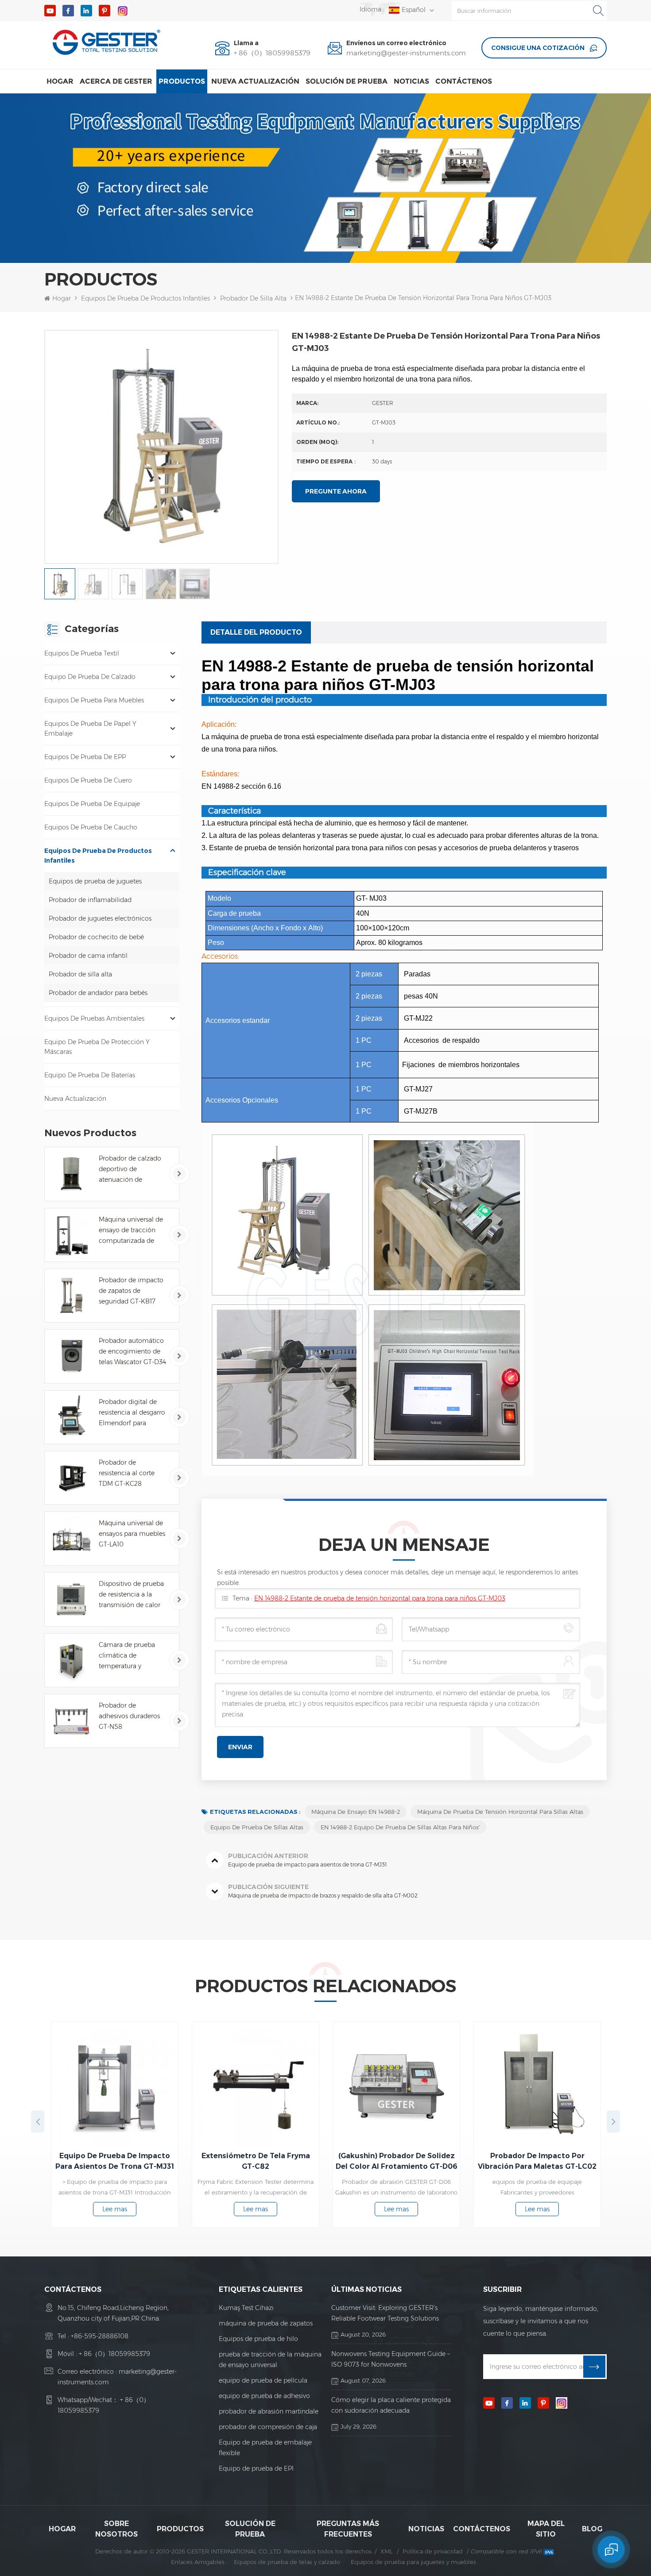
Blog (592, 2529)
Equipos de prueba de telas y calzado (287, 2562)
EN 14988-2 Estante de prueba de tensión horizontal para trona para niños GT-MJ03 (380, 1598)
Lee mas (169, 2209)
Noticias (411, 81)
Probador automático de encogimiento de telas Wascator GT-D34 (132, 1351)
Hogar (60, 81)
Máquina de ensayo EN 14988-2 (356, 1812)
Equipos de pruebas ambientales (94, 1018)
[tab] (256, 632)
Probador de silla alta (253, 298)
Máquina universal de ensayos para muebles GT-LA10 (132, 1534)
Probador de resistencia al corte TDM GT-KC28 (127, 1473)
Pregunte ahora (336, 491)
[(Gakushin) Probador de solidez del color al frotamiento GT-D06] (310, 2085)
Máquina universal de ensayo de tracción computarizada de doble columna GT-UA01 (131, 1231)
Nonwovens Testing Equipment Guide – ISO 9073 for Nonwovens (391, 2359)
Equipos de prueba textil (82, 653)
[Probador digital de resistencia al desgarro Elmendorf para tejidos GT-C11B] (71, 1417)
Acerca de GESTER (116, 81)
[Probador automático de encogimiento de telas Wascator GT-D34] (71, 1356)
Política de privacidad (433, 2551)
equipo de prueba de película (263, 2380)
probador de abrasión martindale (269, 2411)
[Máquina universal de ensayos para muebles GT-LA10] (71, 1539)
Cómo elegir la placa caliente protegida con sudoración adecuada (391, 2405)
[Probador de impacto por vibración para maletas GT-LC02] (451, 2085)
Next (613, 2121)
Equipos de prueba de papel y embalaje (90, 729)
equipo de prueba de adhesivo (264, 2396)
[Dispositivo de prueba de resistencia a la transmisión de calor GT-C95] (71, 1599)
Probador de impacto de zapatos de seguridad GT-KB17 (131, 1291)
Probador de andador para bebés (98, 993)
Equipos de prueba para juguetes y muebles (413, 2562)
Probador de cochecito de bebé (96, 937)
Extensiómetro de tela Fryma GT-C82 (169, 2161)
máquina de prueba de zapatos (266, 2323)
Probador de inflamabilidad (90, 900)
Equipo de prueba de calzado (90, 677)
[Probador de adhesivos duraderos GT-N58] (71, 1721)
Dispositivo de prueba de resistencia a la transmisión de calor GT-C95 (131, 1595)
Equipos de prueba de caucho (91, 827)
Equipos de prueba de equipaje (92, 804)
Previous (38, 2121)
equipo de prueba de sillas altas (257, 1827)
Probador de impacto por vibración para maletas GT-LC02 (451, 2161)
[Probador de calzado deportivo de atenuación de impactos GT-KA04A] (71, 1174)
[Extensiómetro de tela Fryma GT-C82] (169, 2085)
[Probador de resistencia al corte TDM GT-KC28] (71, 1478)
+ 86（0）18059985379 (272, 53)
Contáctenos (464, 81)
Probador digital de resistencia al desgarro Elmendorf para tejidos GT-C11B (132, 1413)
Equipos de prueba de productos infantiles (145, 298)
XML (387, 2551)
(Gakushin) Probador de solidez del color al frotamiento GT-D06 (310, 2161)
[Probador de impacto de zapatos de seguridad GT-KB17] (71, 1296)
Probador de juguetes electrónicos (100, 918)
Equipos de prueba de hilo (258, 2339)
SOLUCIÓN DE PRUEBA (347, 81)
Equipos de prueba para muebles (94, 700)
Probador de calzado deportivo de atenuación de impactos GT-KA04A (130, 1170)
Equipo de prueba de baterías (90, 1075)
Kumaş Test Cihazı (246, 2308)
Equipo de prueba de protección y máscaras (97, 1047)
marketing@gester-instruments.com (406, 53)
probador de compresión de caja (268, 2427)
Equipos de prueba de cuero (88, 780)
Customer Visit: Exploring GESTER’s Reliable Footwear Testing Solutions (385, 2313)
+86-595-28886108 (100, 2336)
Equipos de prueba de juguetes (95, 881)
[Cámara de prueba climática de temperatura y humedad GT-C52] (71, 1660)
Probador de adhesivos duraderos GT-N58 (129, 1716)
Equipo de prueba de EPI (256, 2468)
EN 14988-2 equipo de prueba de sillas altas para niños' (400, 1827)
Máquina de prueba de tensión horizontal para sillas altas (500, 1812)
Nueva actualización (255, 81)
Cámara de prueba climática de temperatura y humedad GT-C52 (127, 1656)
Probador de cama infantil (88, 956)
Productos (182, 81)
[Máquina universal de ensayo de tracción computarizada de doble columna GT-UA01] (71, 1235)
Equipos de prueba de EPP (85, 757)
